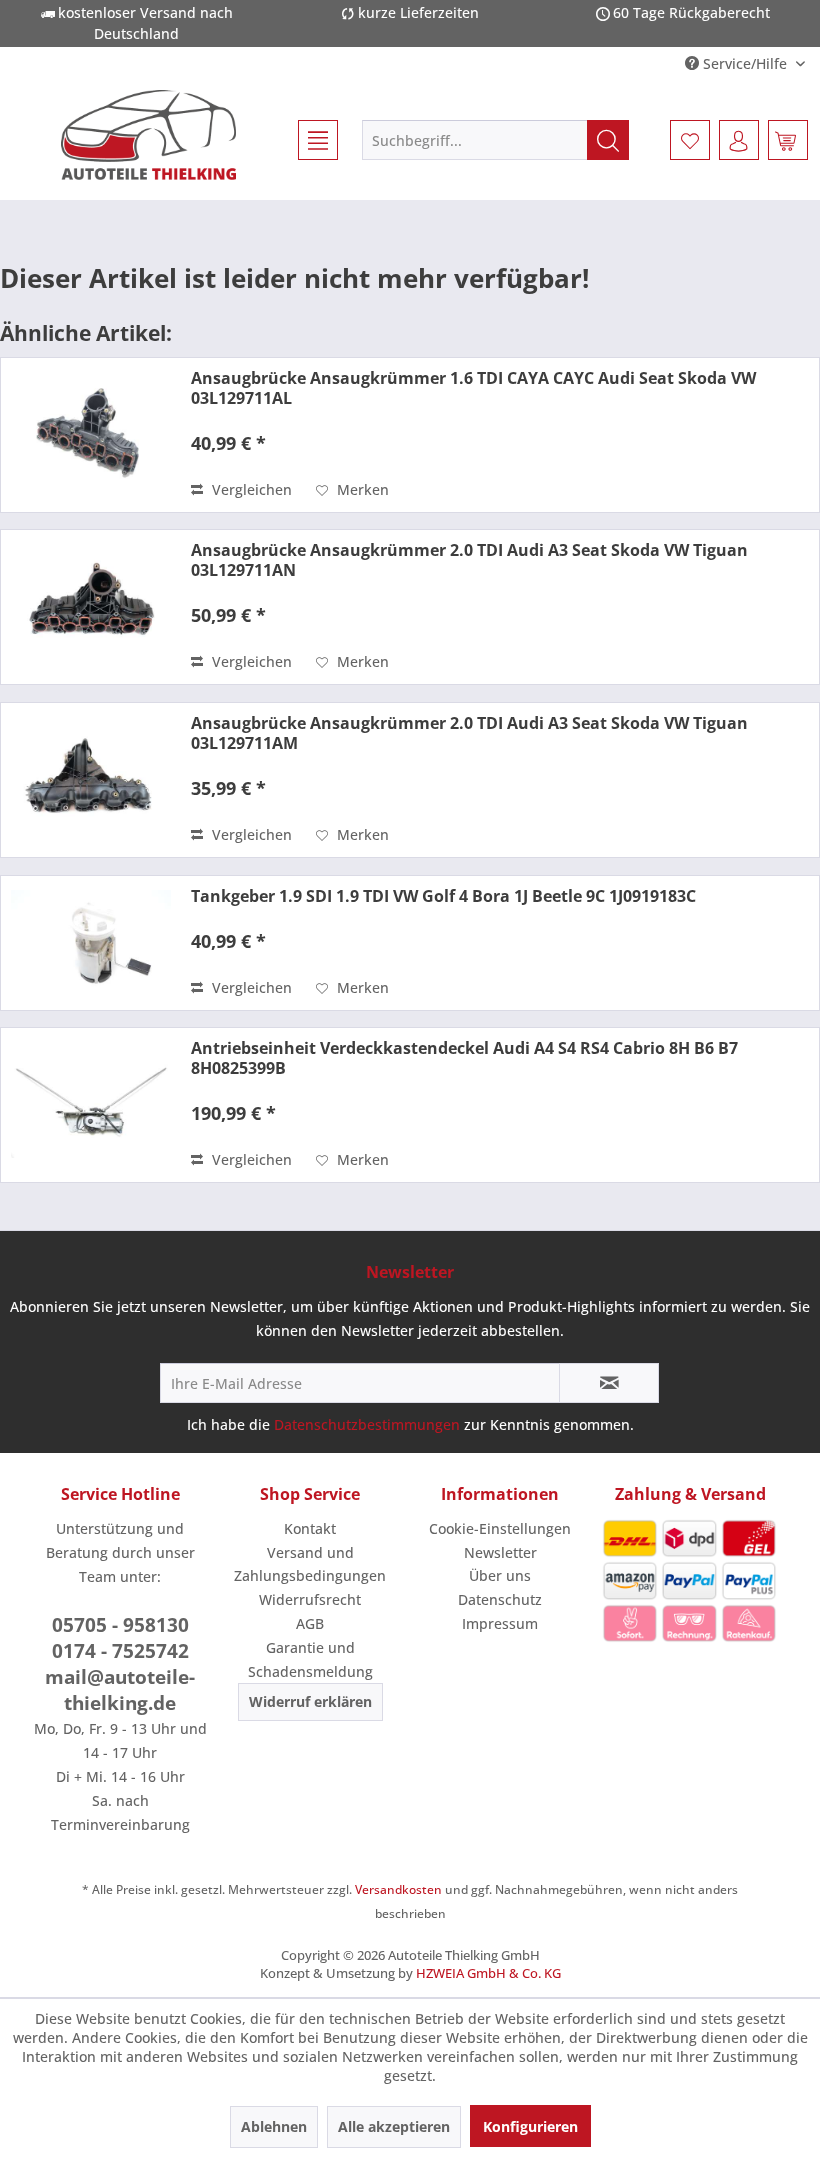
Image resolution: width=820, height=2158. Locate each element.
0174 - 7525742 (120, 1651)
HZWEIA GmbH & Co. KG (488, 1973)
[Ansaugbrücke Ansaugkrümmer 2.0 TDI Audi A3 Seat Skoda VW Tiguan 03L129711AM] (91, 780)
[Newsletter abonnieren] (609, 1383)
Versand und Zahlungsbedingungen (310, 1564)
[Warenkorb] (788, 140)
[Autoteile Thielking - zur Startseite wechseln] (148, 135)
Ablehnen (274, 2126)
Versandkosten (398, 1889)
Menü (309, 140)
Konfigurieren (530, 2126)
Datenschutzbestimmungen (367, 1424)
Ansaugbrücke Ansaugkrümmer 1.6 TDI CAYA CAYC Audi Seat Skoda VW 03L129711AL (473, 388)
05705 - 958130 (120, 1625)
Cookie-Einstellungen (500, 1528)
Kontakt (310, 1528)
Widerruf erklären (310, 1701)
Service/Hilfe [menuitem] (745, 63)
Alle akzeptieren (394, 2126)
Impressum (500, 1623)
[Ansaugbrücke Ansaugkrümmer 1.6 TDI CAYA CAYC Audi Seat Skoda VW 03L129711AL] (91, 435)
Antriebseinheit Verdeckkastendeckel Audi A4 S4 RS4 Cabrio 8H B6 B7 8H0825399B (464, 1058)
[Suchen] (608, 140)
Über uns (500, 1575)
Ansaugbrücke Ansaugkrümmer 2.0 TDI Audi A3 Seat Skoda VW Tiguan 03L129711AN (469, 560)
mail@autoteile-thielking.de (120, 1690)
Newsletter (500, 1552)
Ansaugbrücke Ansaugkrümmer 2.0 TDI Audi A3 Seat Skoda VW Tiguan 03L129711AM (469, 733)
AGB (310, 1623)
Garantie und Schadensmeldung (310, 1659)
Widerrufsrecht (310, 1599)
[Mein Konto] (739, 140)
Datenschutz (500, 1599)
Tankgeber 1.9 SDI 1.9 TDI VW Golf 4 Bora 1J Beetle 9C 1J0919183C (443, 896)
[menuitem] (309, 140)
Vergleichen (250, 489)
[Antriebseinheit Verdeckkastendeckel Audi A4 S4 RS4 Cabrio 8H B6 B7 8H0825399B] (91, 1105)
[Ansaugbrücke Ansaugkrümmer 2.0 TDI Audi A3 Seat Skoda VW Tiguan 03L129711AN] (91, 607)
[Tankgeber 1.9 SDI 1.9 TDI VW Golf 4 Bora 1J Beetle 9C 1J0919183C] (91, 943)
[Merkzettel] (690, 140)
